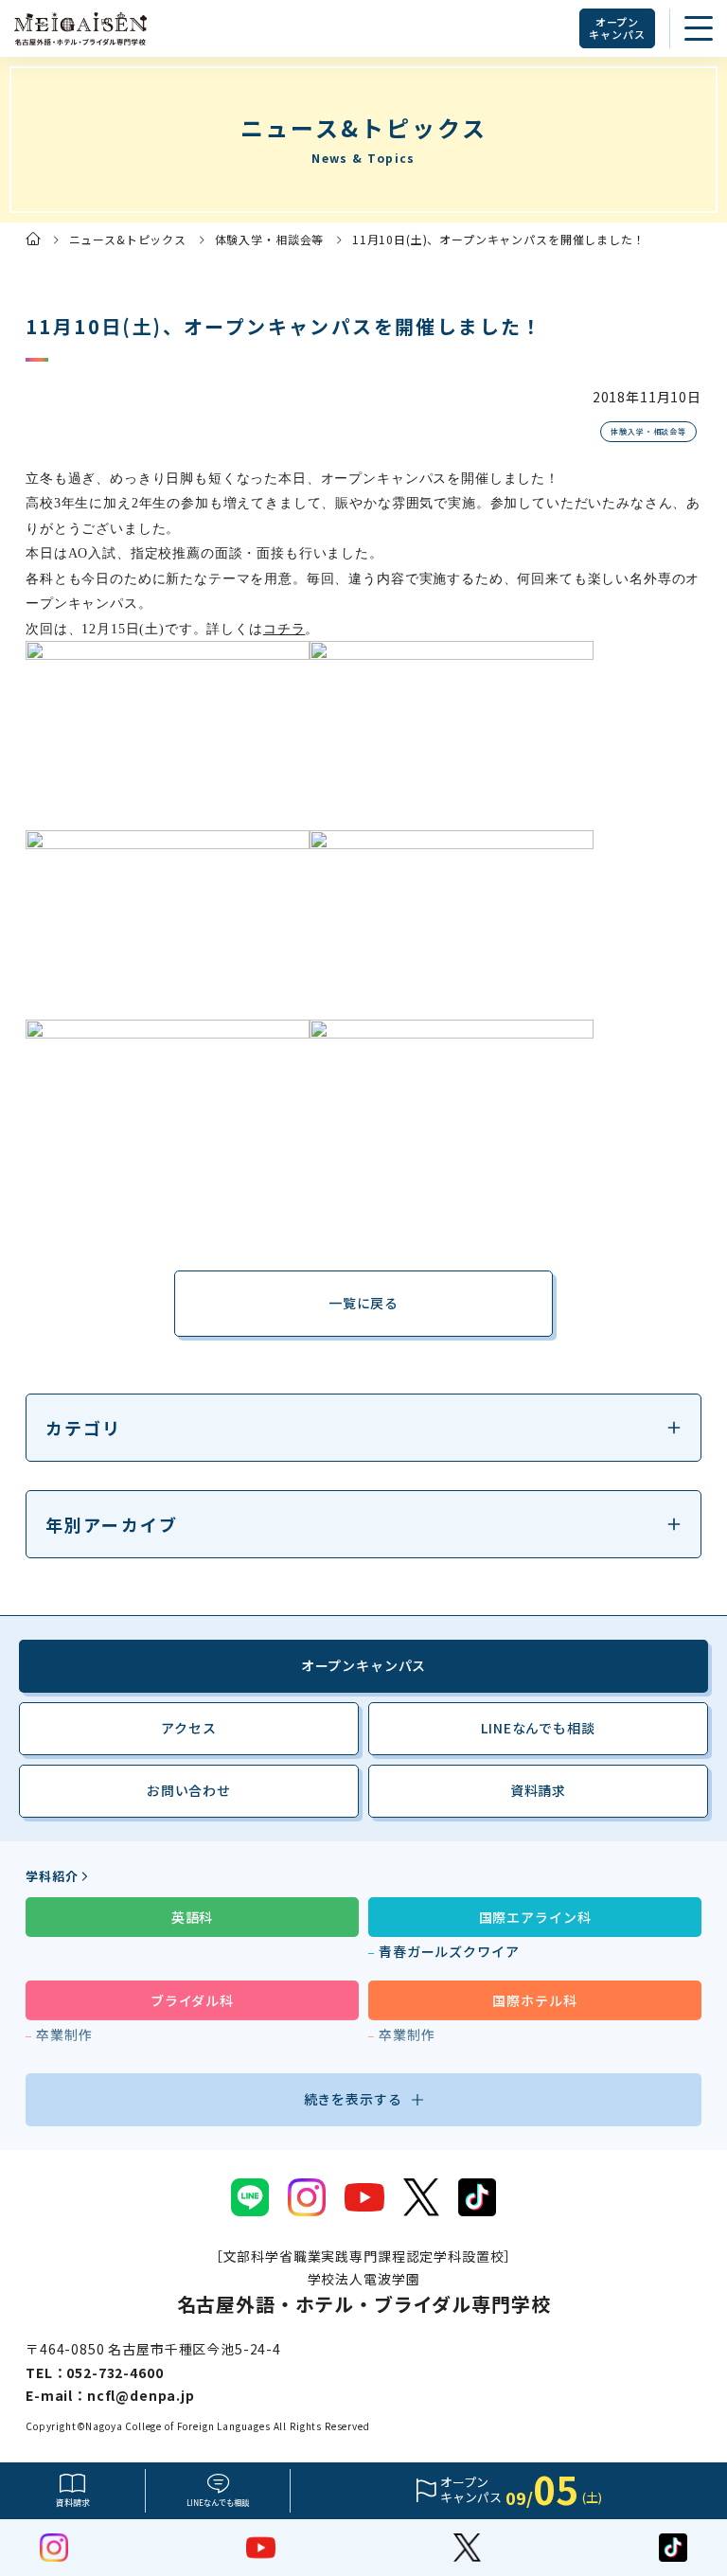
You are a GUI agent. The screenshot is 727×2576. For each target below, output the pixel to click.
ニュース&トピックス (128, 239)
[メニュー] (699, 28)
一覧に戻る (363, 1303)
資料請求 (73, 2503)
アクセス (188, 1728)
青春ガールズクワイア (449, 1951)
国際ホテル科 (534, 2000)
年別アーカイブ (112, 1524)
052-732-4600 (115, 2372)
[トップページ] (33, 239)
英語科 (193, 1917)
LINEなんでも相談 (538, 1728)
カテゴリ (84, 1428)
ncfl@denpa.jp (141, 2395)
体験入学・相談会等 (270, 239)
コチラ (284, 629)
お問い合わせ (189, 1790)
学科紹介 (52, 1876)
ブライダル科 (192, 2000)
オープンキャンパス (617, 28)
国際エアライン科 (535, 1917)
